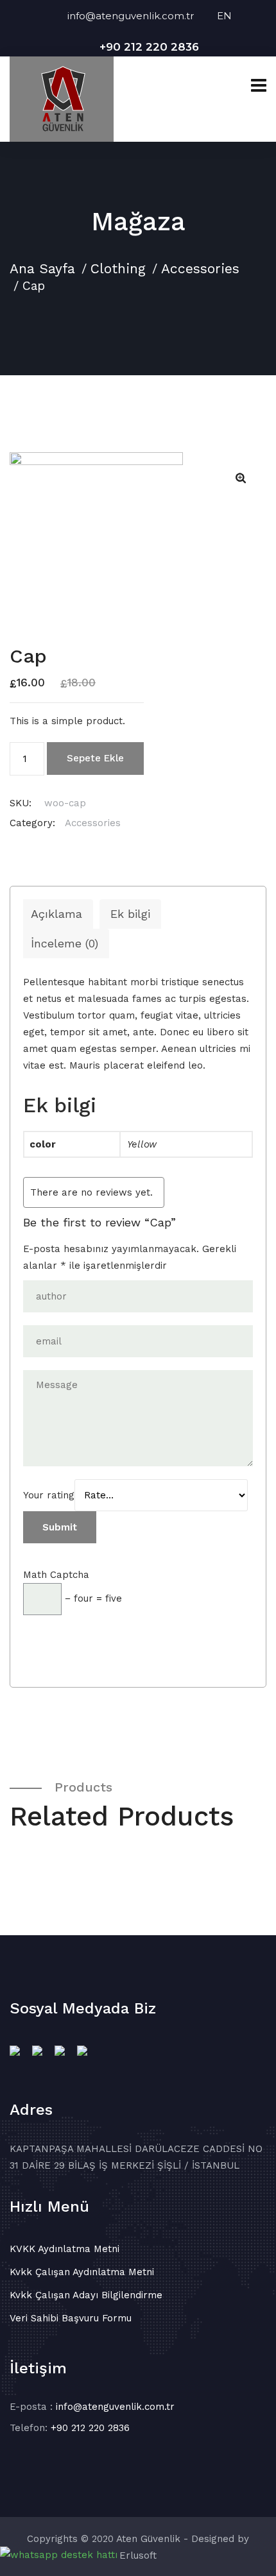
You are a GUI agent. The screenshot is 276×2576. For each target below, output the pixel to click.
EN (224, 16)
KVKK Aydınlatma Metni (65, 2249)
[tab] (56, 914)
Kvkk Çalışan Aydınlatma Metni (82, 2272)
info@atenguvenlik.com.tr (142, 16)
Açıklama (56, 914)
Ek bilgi (130, 914)
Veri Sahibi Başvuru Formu (71, 2318)
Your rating (49, 1495)
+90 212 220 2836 (149, 47)
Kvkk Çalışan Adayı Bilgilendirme (86, 2295)
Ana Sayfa (42, 268)
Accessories (200, 268)
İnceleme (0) (65, 943)
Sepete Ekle (95, 758)
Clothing (118, 268)
